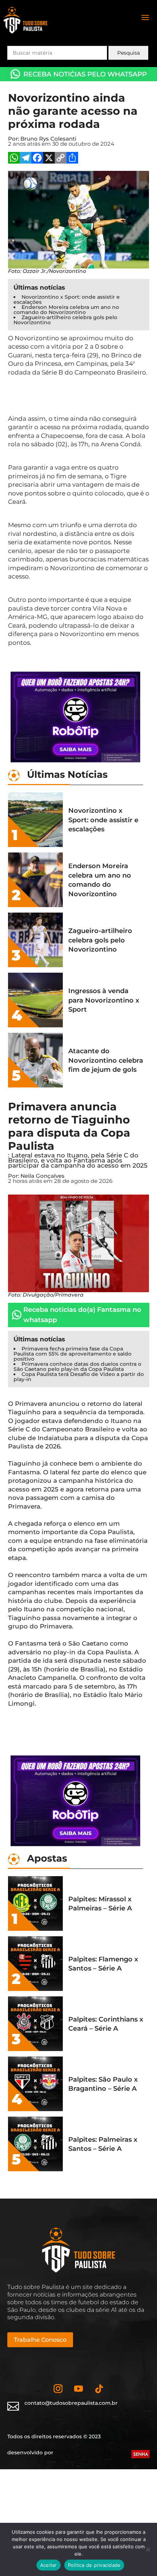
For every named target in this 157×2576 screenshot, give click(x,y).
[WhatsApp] (14, 159)
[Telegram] (26, 159)
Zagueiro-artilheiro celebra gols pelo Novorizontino (65, 320)
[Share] (72, 159)
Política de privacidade (94, 2565)
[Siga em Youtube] (78, 2389)
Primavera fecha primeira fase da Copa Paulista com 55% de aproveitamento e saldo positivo (72, 1354)
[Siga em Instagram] (58, 2389)
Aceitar (49, 2565)
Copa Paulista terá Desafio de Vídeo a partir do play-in (79, 1377)
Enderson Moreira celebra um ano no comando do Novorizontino (66, 310)
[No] (148, 2549)
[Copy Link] (61, 159)
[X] (49, 159)
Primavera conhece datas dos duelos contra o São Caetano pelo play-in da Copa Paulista (77, 1367)
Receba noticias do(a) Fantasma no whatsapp (82, 1315)
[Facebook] (37, 159)
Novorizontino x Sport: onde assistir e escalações (67, 299)
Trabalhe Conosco (40, 2340)
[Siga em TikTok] (99, 2389)
